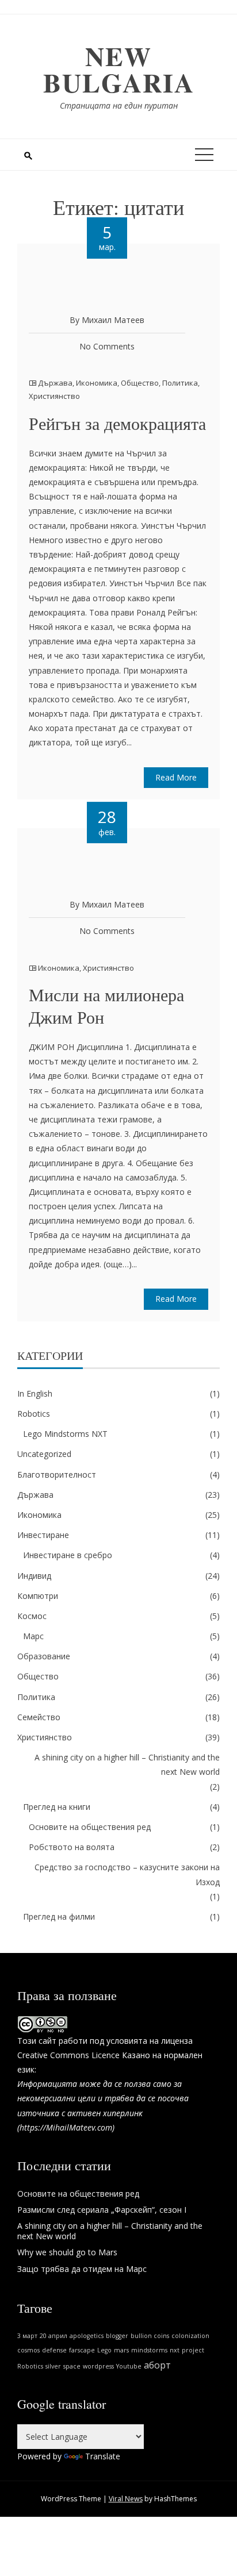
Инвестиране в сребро (68, 1555)
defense (54, 2350)
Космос (32, 1616)
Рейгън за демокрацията (117, 423)
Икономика (97, 383)
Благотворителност (57, 1475)
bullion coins (150, 2336)
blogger (117, 2336)
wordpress (98, 2366)
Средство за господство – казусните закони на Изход (127, 1874)
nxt (175, 2350)
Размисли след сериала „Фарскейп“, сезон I (102, 2210)
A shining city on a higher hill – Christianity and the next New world (127, 1764)
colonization (190, 2336)
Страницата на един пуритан (119, 105)
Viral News (126, 2499)
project (193, 2350)
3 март (27, 2336)
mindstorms (149, 2350)
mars (121, 2350)
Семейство (39, 1717)
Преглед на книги (57, 1807)
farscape (82, 2350)
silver (53, 2366)
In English (35, 1393)
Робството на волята (72, 1847)
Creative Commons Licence (68, 2055)
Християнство (54, 396)
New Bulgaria (119, 69)
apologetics (87, 2336)
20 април (53, 2336)
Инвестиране (43, 1535)
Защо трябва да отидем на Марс (82, 2269)
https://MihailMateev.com (66, 2127)
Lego (104, 2350)
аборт (157, 2365)
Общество (140, 383)
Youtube (129, 2366)
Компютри (38, 1596)
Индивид (34, 1576)
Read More (176, 777)
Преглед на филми (59, 1916)
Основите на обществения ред (90, 1827)
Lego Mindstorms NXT (65, 1434)
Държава (55, 383)
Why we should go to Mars (67, 2252)
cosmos (28, 2350)
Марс (33, 1636)
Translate (103, 2456)
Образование (44, 1656)
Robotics (34, 1414)
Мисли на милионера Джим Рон (106, 1006)
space (72, 2366)
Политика (180, 383)
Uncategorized (44, 1454)
